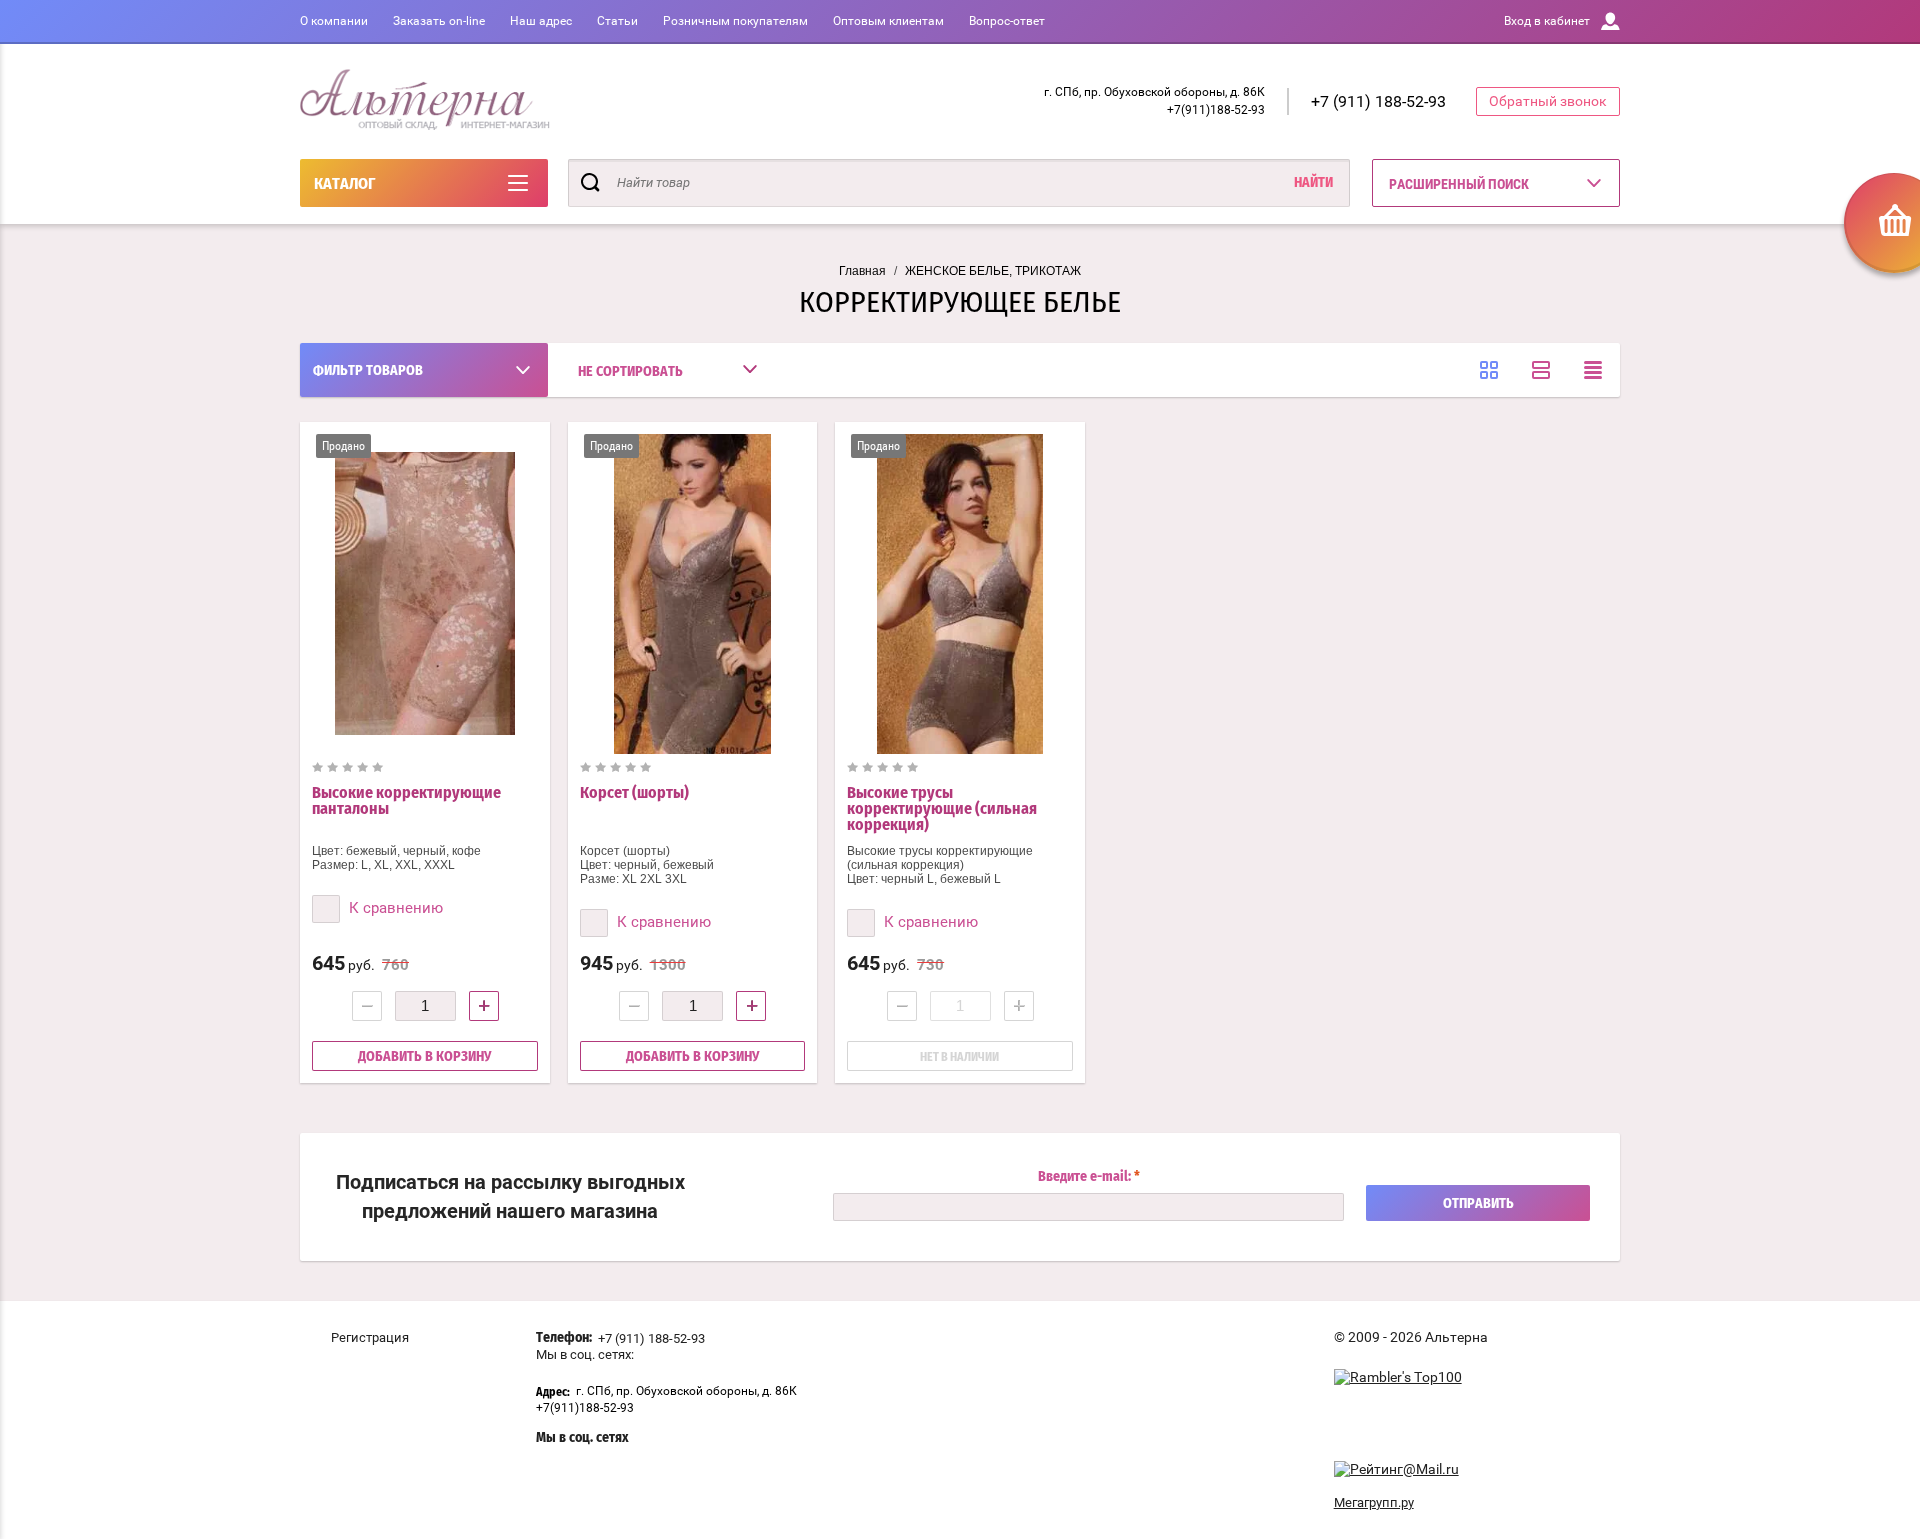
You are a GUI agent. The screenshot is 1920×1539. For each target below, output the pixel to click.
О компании (334, 21)
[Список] (1541, 370)
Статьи (617, 21)
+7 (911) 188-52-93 (1378, 101)
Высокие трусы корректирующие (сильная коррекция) (942, 809)
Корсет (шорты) (634, 793)
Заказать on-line (439, 21)
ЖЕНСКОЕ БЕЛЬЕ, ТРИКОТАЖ (993, 271)
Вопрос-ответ (1007, 21)
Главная (862, 271)
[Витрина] (1489, 370)
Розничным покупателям (735, 21)
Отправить (1478, 1204)
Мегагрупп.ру (1374, 1502)
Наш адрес (541, 21)
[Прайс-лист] (1593, 370)
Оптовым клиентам (888, 21)
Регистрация (370, 1337)
